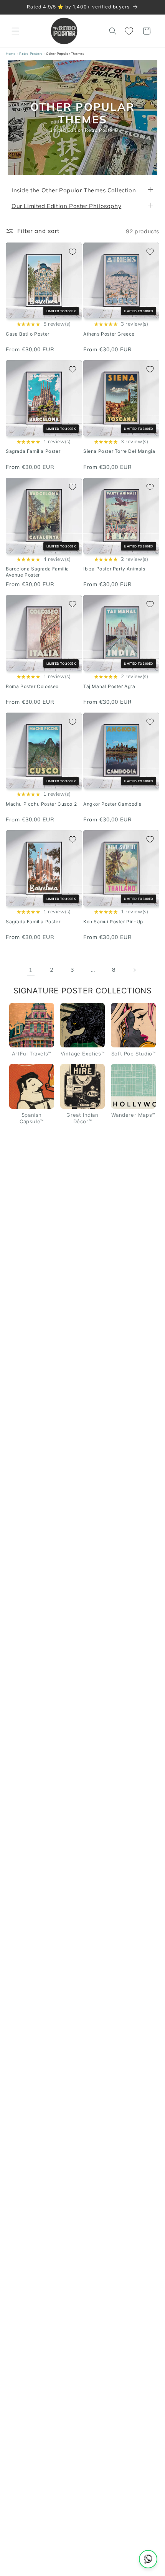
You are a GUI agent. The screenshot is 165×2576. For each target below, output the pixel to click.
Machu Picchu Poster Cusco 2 (41, 804)
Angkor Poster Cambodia (112, 804)
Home (11, 54)
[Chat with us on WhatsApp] (148, 2559)
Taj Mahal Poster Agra (109, 686)
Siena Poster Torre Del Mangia (119, 451)
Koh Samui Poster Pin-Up (113, 922)
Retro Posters (31, 54)
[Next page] (134, 970)
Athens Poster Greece (109, 334)
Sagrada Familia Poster (33, 451)
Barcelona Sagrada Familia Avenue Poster (37, 572)
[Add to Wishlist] (73, 252)
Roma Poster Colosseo (32, 686)
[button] (15, 31)
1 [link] (31, 970)
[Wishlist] (130, 31)
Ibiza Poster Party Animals (114, 569)
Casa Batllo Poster (28, 334)
